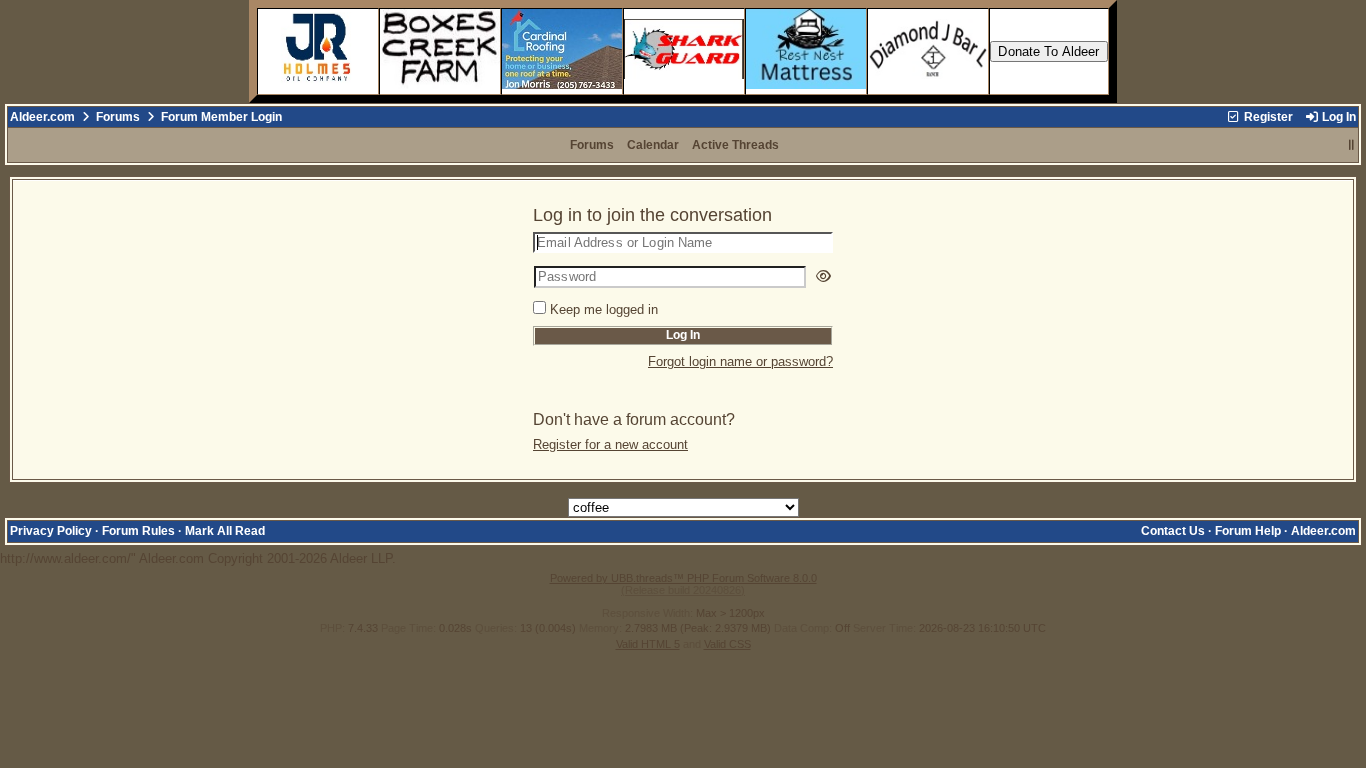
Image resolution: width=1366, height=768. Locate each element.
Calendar (653, 145)
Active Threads (735, 145)
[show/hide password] (823, 276)
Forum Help (1248, 531)
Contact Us (1173, 531)
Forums (118, 117)
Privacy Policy (51, 531)
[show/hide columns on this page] (1351, 145)
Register (1267, 117)
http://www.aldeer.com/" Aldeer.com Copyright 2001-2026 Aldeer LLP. (678, 380)
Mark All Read (225, 531)
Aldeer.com (42, 117)
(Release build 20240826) (683, 590)
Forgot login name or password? (740, 361)
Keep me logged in (604, 309)
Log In (1337, 117)
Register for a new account (610, 444)
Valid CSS (727, 644)
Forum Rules (138, 531)
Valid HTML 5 (648, 644)
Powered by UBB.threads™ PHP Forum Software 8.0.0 (683, 578)
